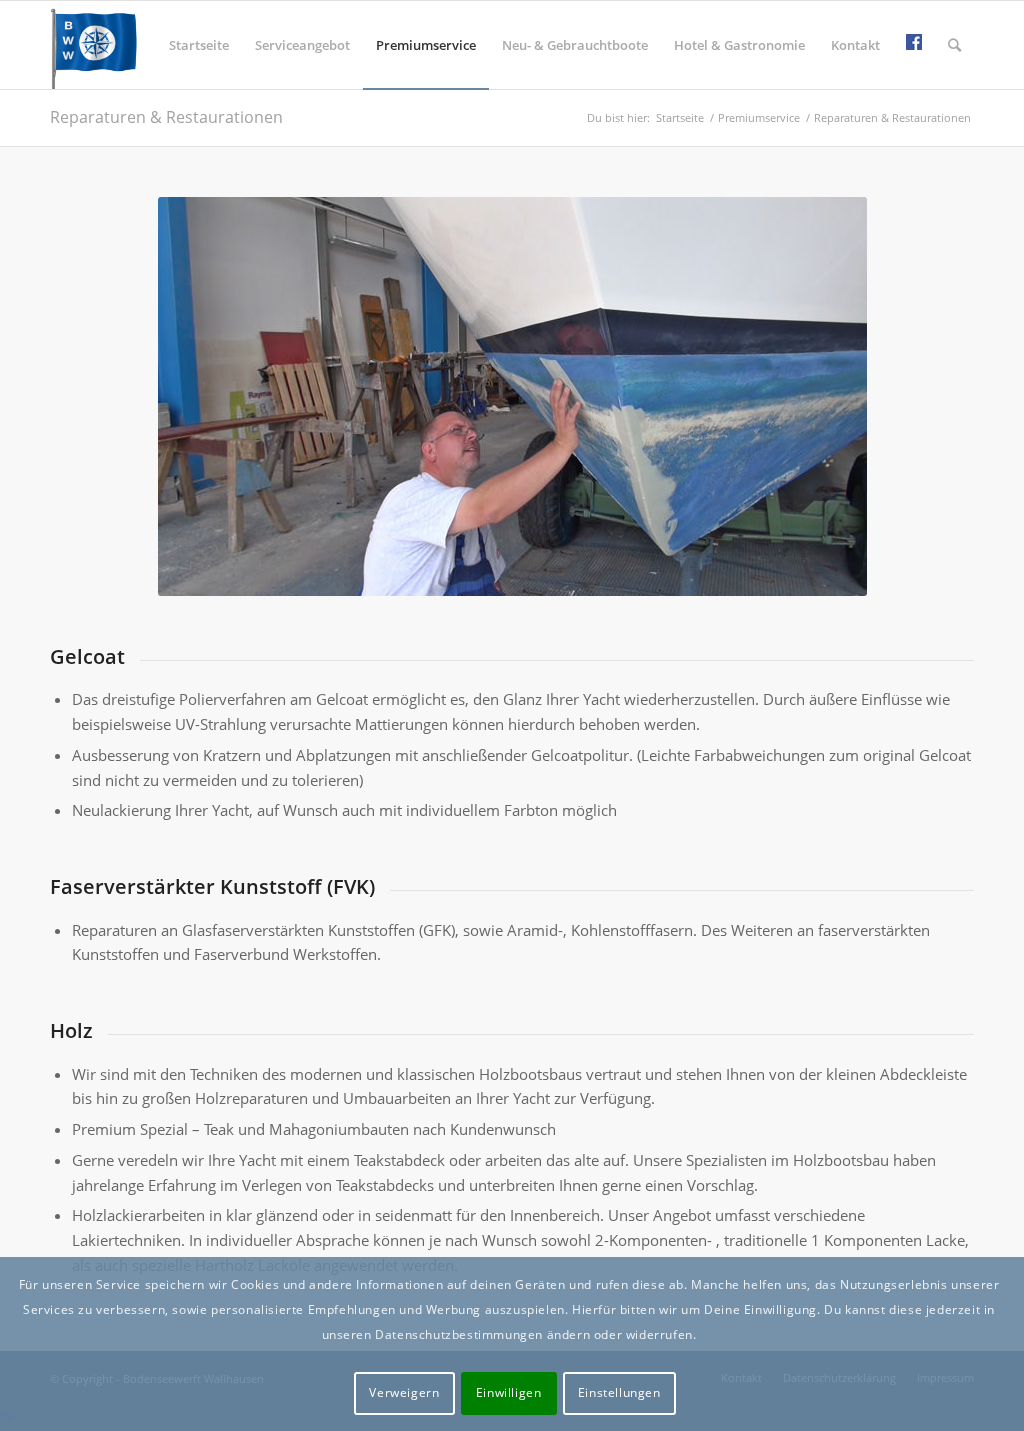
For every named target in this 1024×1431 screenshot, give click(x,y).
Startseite (680, 117)
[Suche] (954, 45)
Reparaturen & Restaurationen (166, 117)
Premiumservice (759, 117)
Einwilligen (509, 1392)
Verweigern (404, 1392)
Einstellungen (619, 1392)
